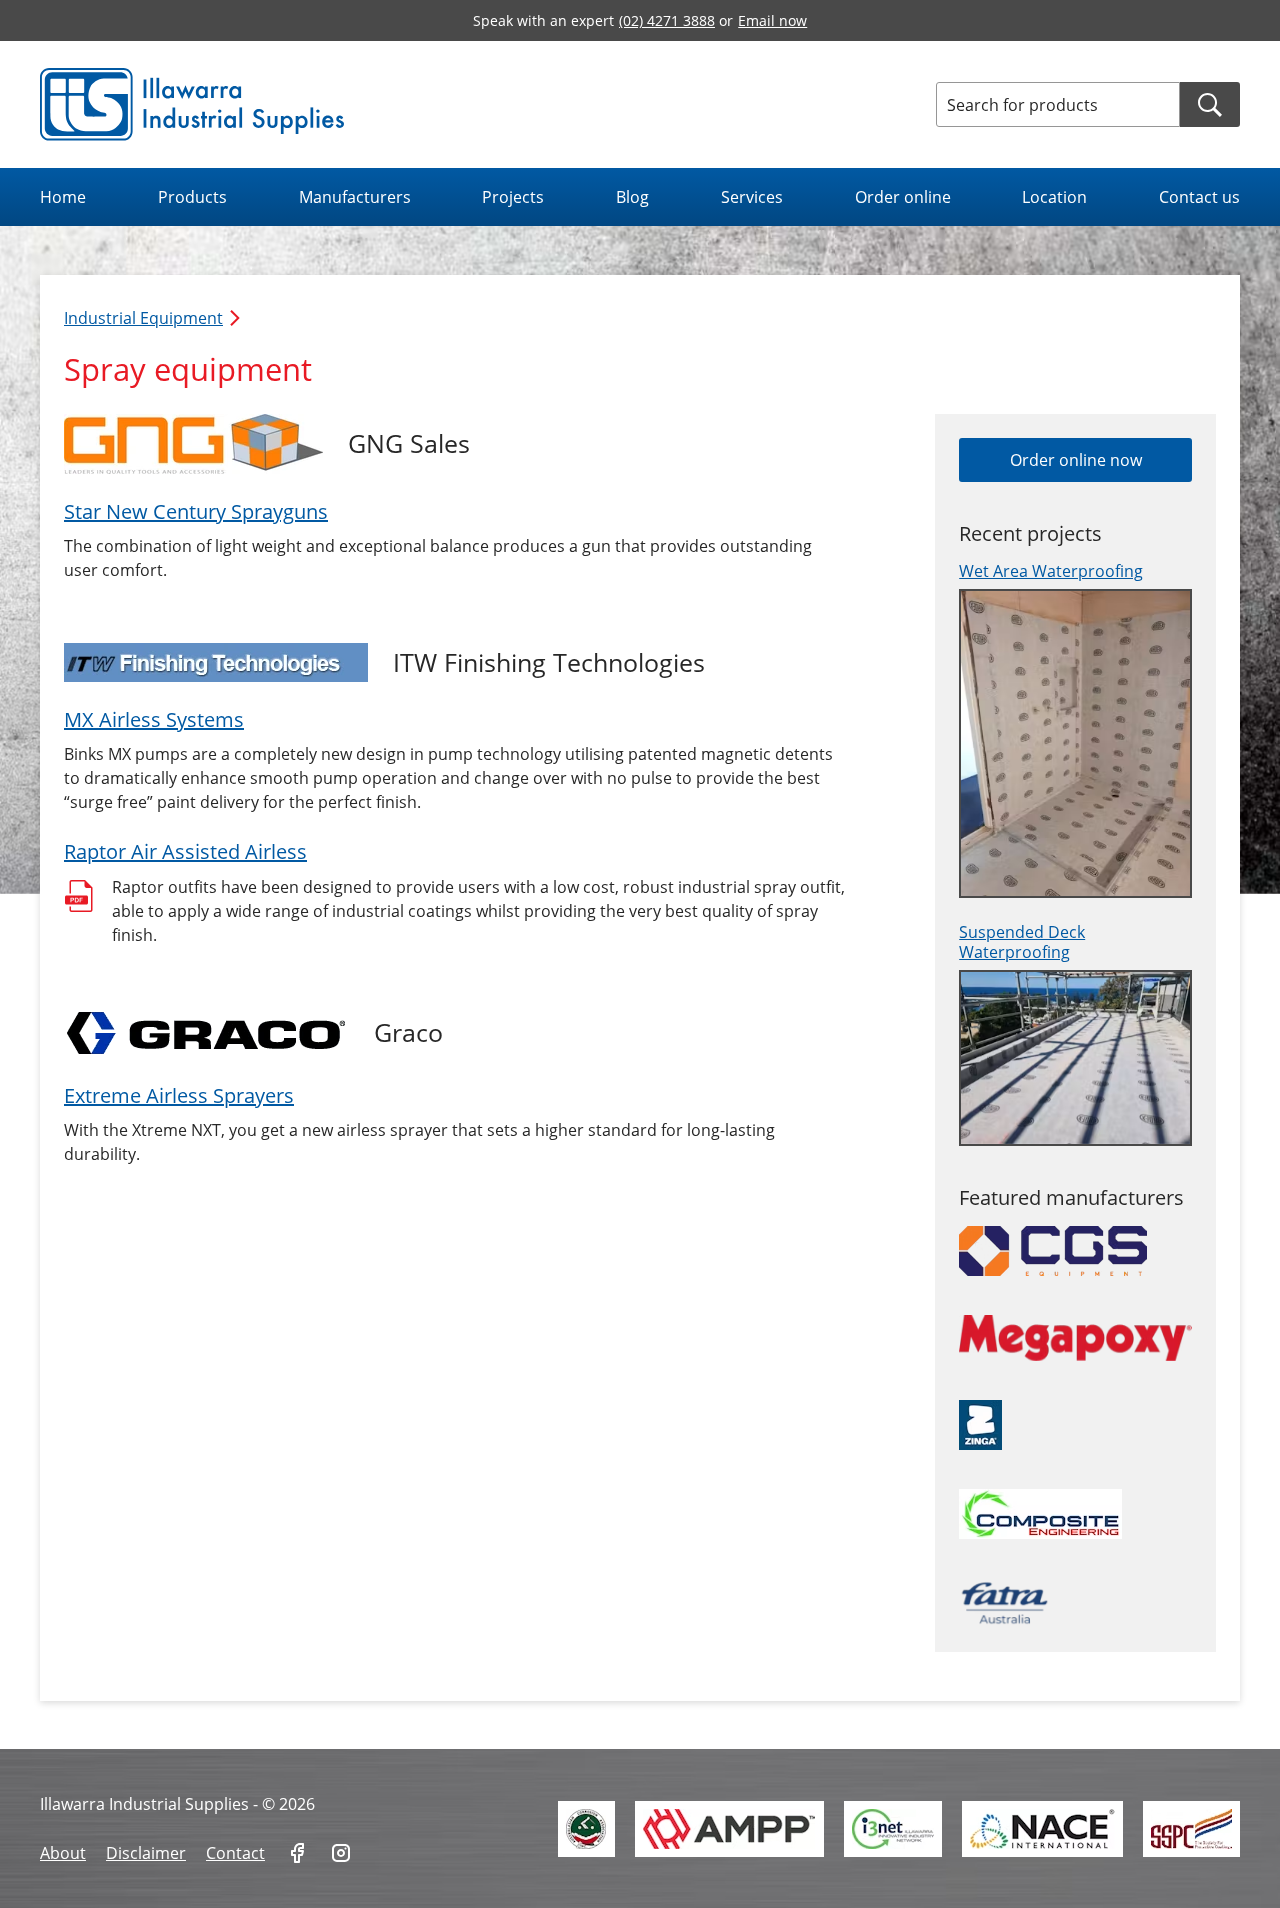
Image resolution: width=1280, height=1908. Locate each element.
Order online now (1076, 460)
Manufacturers (355, 197)
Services (752, 197)
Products (192, 197)
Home (63, 197)
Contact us (1199, 197)
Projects (513, 197)
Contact (235, 1853)
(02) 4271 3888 (667, 20)
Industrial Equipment (143, 318)
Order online (903, 197)
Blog (632, 197)
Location (1054, 197)
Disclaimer (146, 1853)
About (63, 1853)
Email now (772, 20)
